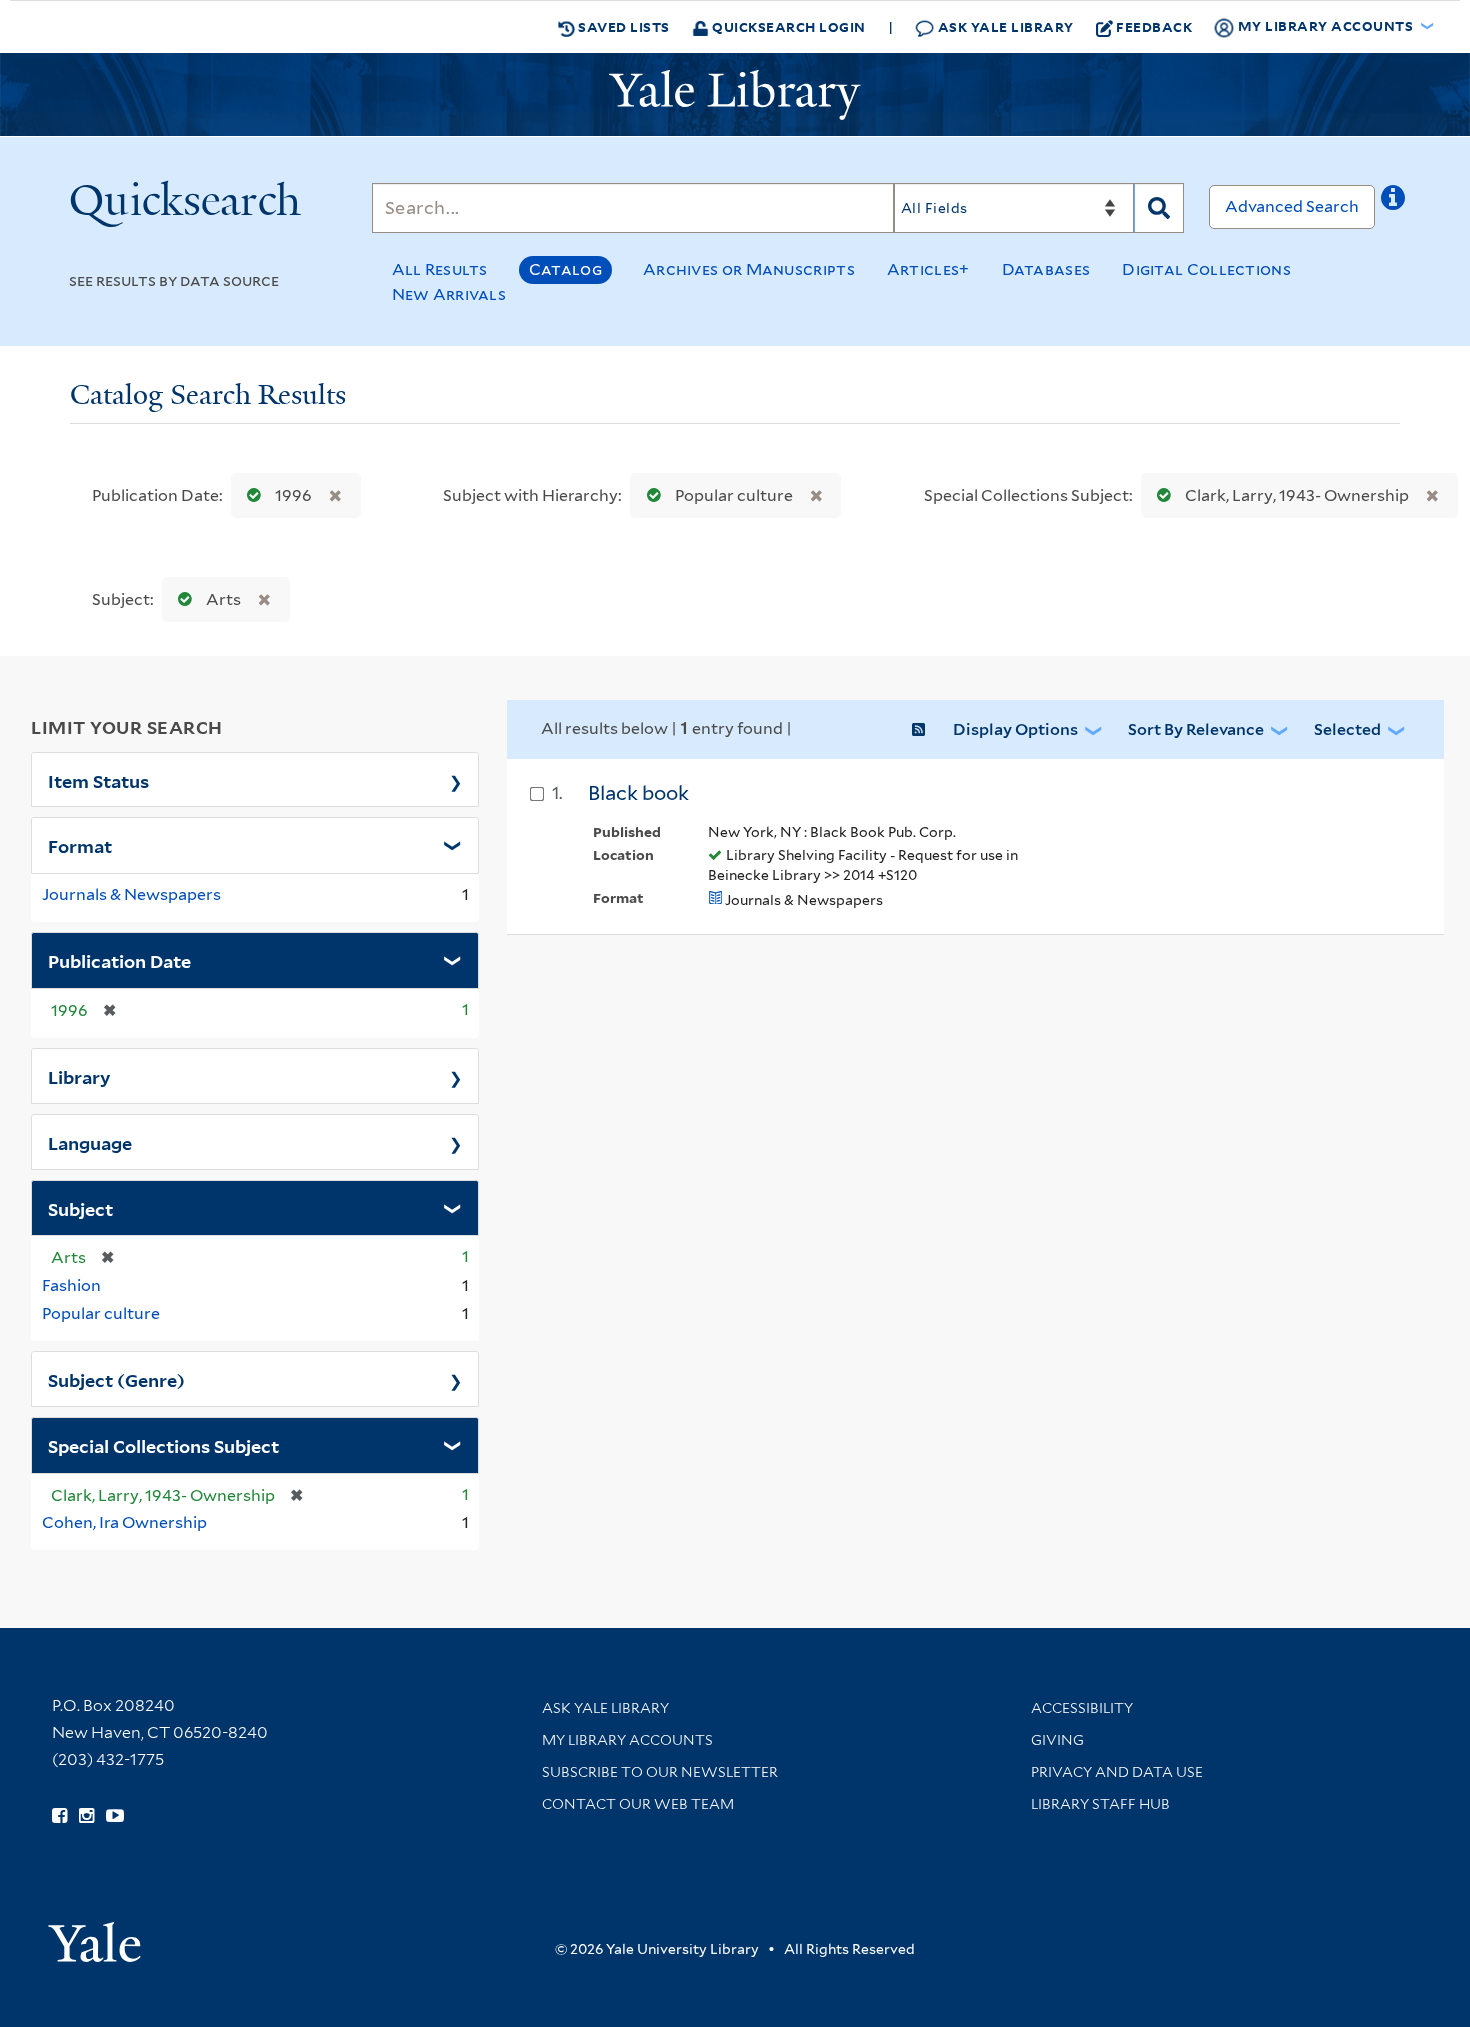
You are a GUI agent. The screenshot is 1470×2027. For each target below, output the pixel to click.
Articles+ (928, 269)
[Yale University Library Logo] (735, 95)
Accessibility (1082, 1708)
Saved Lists (622, 26)
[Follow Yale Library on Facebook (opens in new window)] (59, 1816)
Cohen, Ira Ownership (124, 1522)
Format (80, 845)
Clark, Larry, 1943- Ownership (1297, 495)
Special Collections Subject (163, 1445)
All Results (440, 269)
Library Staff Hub (1100, 1804)
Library (79, 1076)
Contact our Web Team (638, 1804)
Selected (1347, 729)
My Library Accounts (627, 1740)
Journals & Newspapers (131, 894)
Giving (1057, 1740)
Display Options (1015, 729)
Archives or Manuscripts (749, 269)
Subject (80, 1208)
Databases (1046, 269)
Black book (638, 793)
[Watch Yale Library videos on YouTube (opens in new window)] (115, 1816)
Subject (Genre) (116, 1379)
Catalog (565, 269)
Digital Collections (1206, 269)
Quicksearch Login (787, 26)
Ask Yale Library (1004, 26)
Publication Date (119, 960)
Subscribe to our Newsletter (660, 1772)
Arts (223, 599)
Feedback (1154, 26)
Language (90, 1142)
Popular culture (734, 495)
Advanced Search (1292, 206)
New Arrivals (449, 294)
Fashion (71, 1285)
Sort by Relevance (1196, 729)
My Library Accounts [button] (1325, 25)
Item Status (98, 780)
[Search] (1159, 208)
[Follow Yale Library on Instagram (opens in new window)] (86, 1816)
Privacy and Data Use (1117, 1772)
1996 (293, 495)
